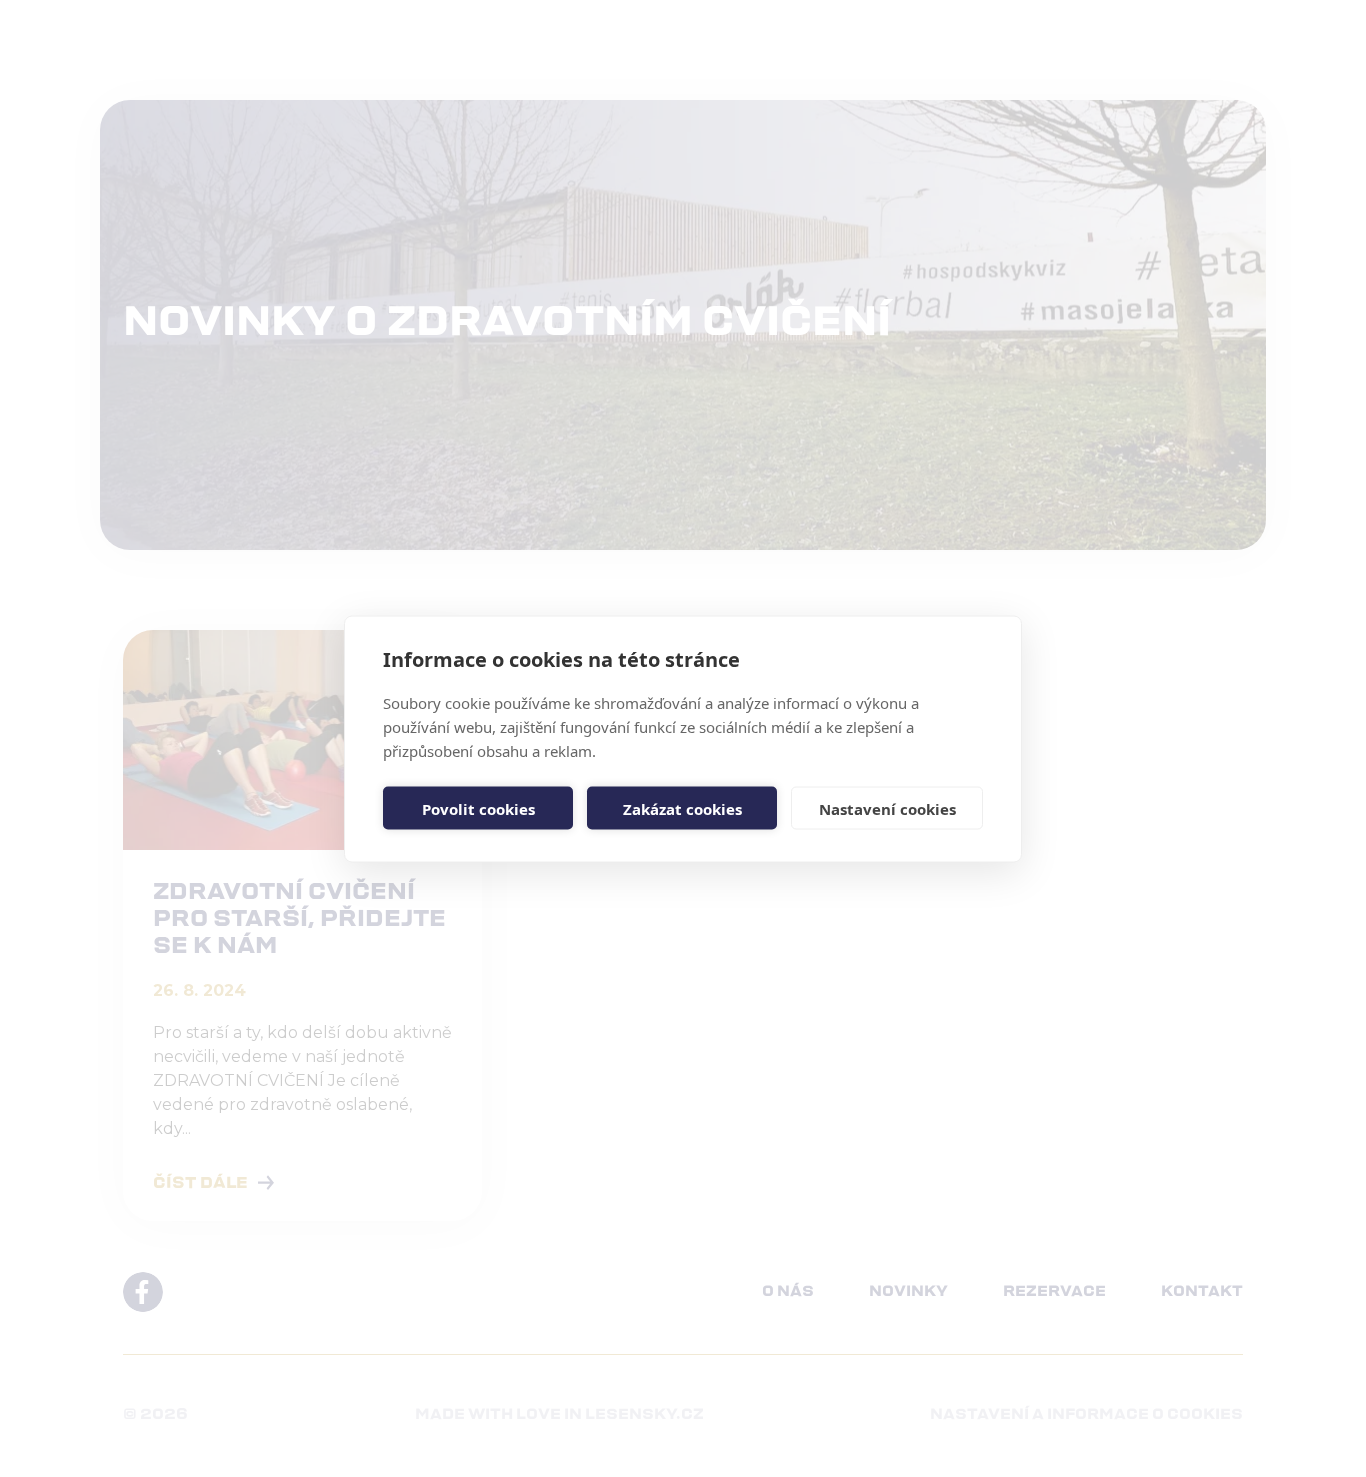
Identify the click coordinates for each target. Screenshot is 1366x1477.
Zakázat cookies (682, 808)
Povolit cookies (478, 808)
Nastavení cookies (887, 808)
